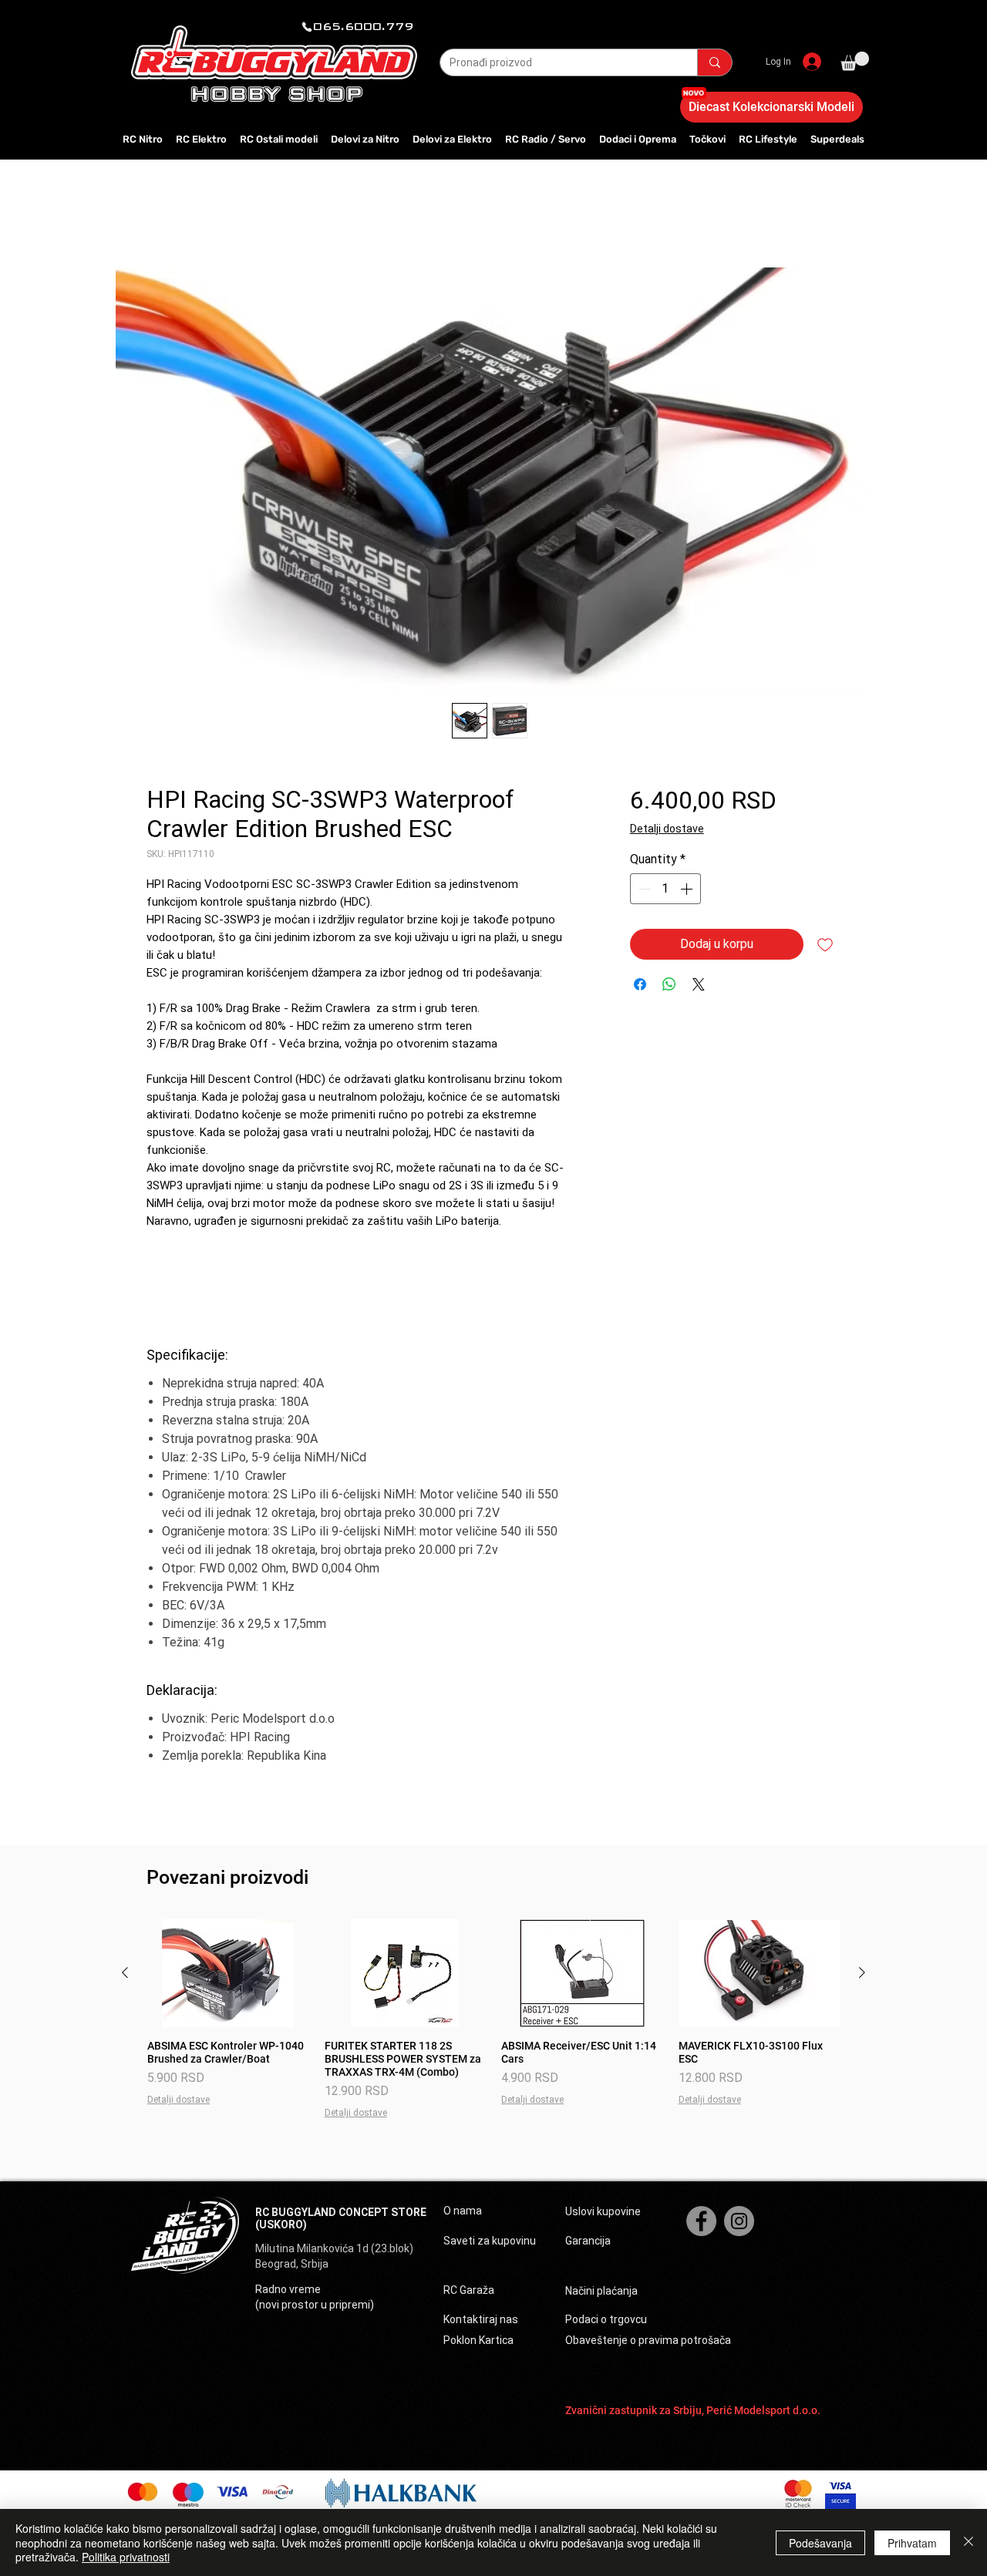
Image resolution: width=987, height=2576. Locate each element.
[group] (493, 2019)
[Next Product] (862, 1972)
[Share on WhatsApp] (669, 984)
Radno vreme (288, 2289)
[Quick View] (228, 1973)
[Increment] (688, 889)
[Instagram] (739, 2221)
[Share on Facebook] (640, 984)
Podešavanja (820, 2543)
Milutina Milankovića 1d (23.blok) (335, 2248)
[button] (855, 61)
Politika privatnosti (126, 2557)
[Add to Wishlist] (825, 944)
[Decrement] (643, 889)
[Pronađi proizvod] (714, 62)
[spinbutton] (665, 889)
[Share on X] (699, 984)
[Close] (968, 2542)
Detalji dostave (667, 829)
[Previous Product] (125, 1972)
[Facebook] (701, 2221)
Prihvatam (912, 2543)
